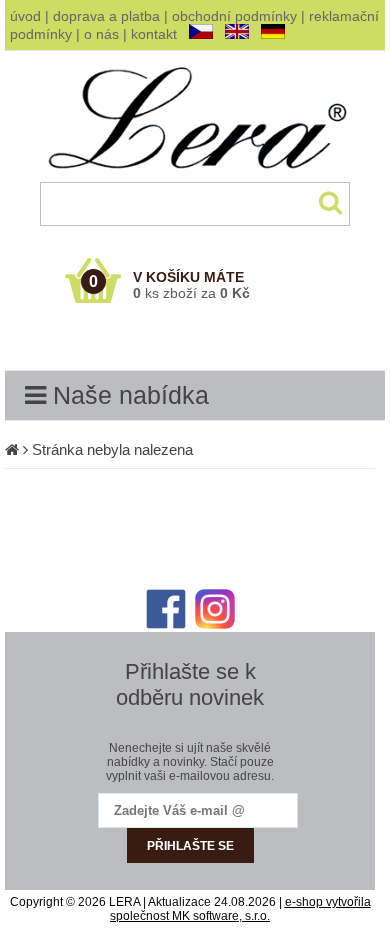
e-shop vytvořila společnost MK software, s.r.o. (240, 909)
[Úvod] (12, 449)
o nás (101, 34)
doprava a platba (106, 16)
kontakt (154, 34)
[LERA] (195, 178)
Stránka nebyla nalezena (112, 449)
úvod (25, 16)
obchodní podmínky (234, 16)
